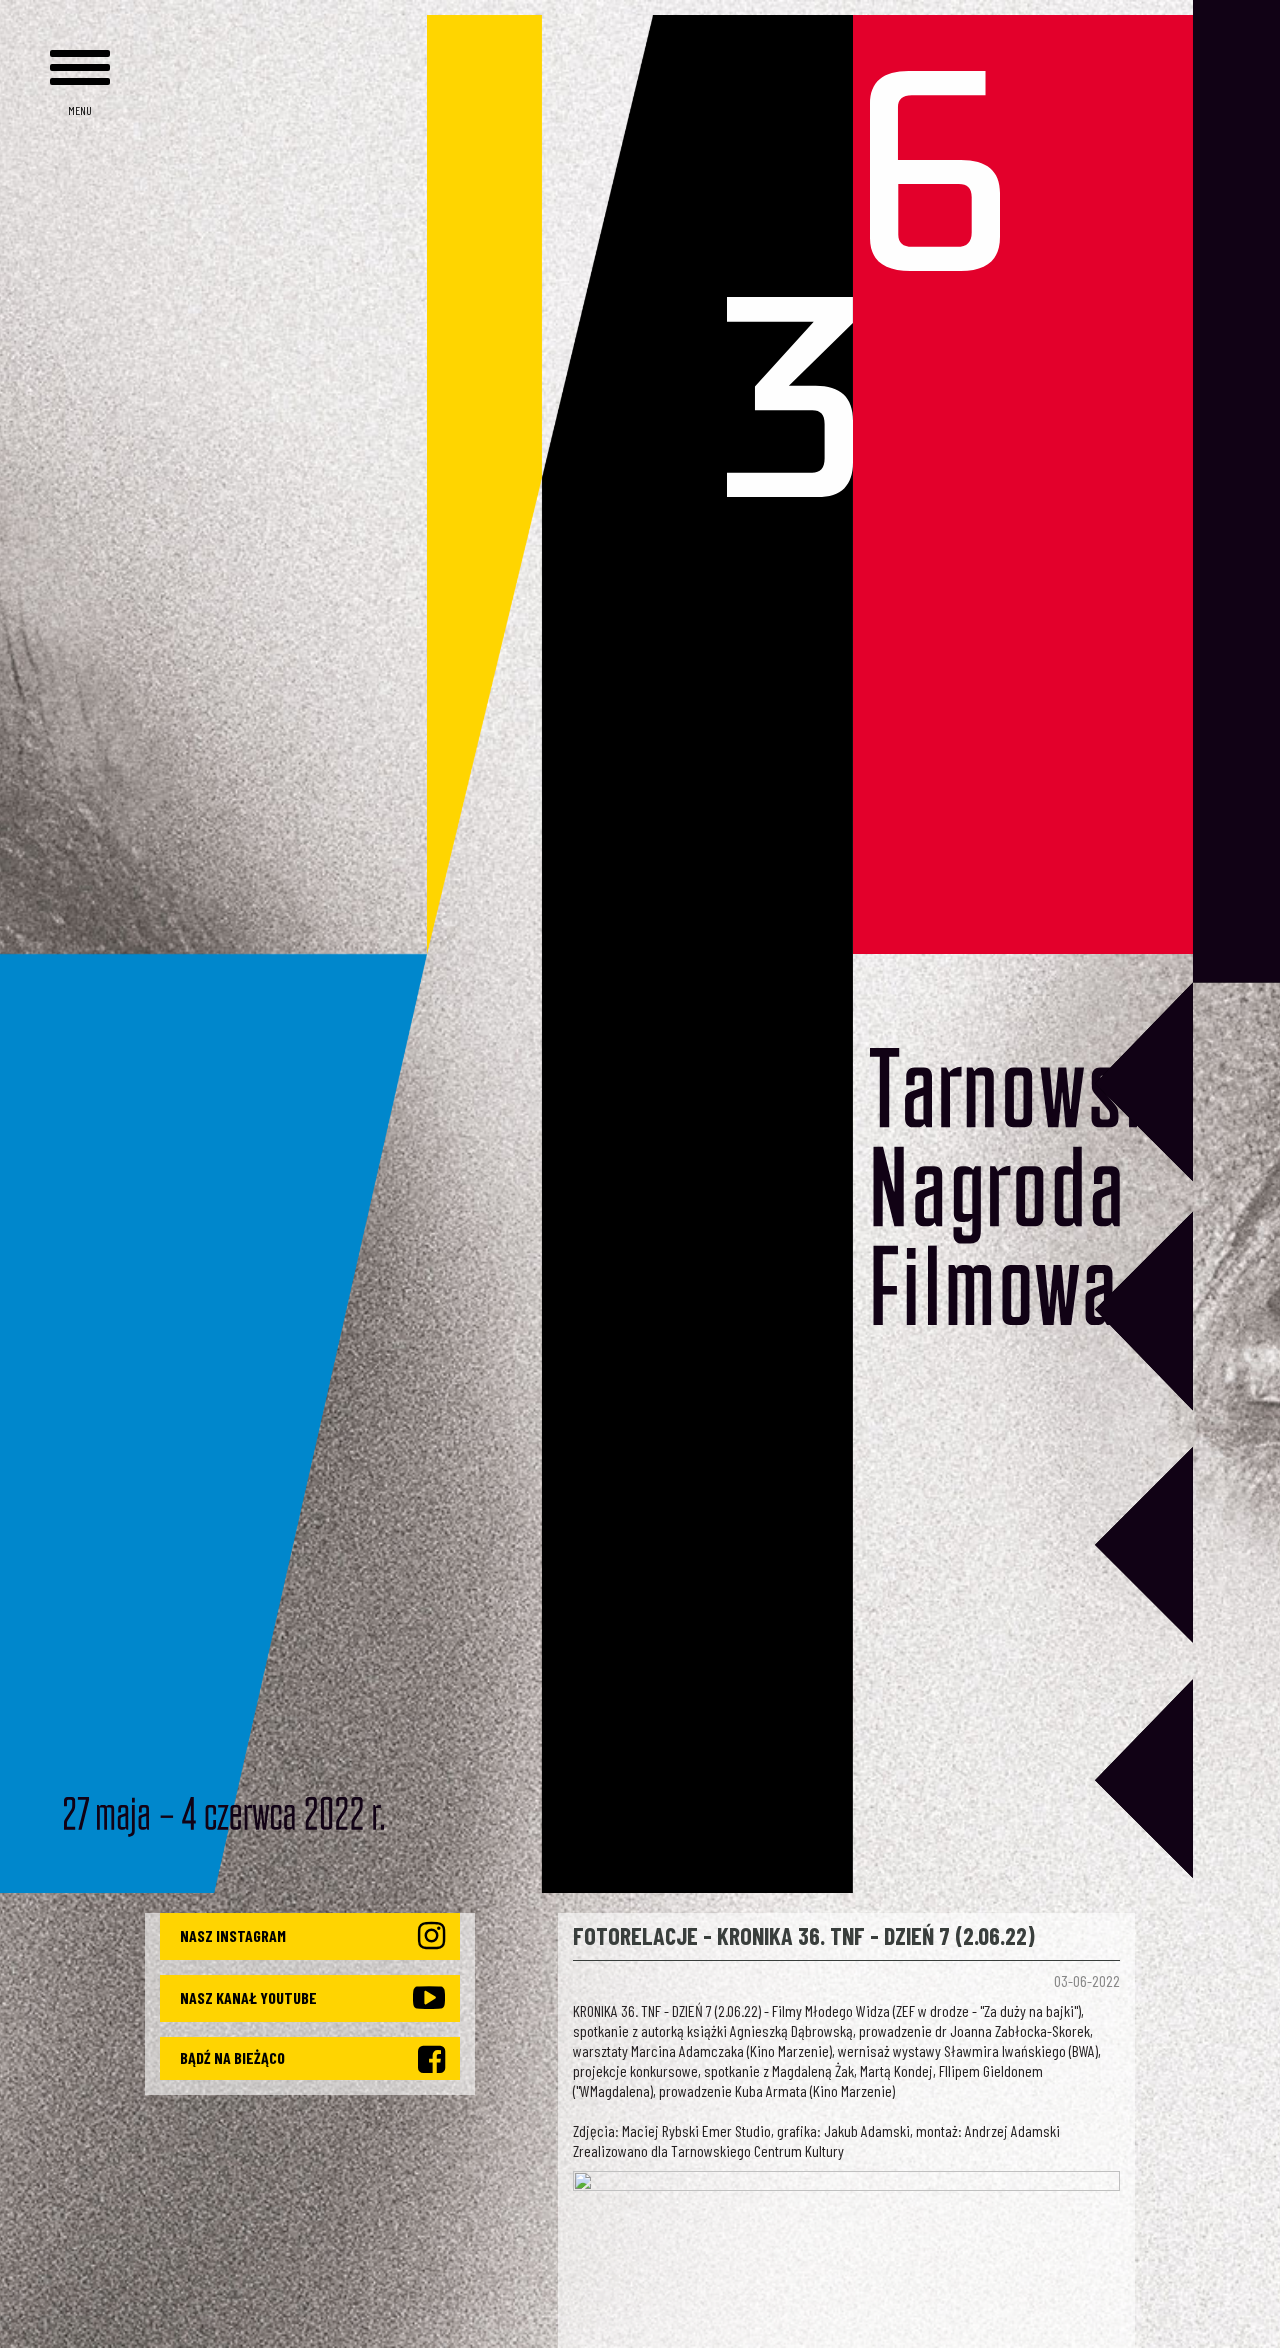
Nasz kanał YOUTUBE (248, 1997)
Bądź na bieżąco (232, 2057)
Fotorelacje (635, 1935)
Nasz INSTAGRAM (233, 1935)
